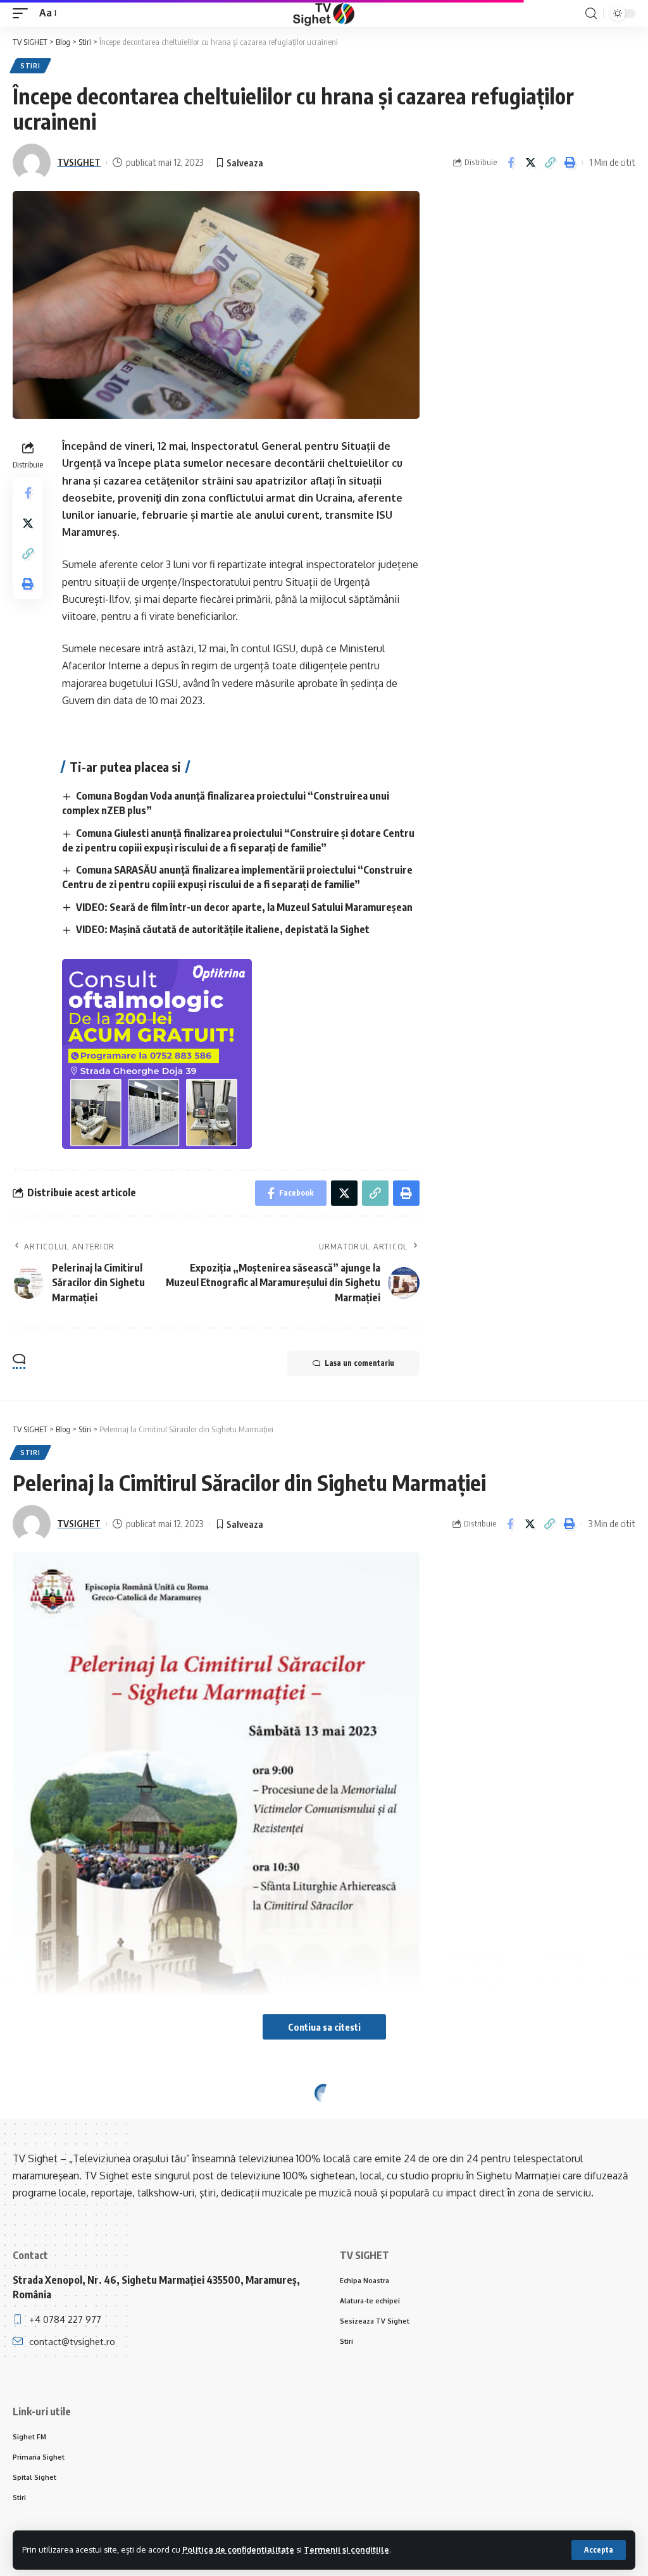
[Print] (570, 163)
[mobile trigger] (23, 13)
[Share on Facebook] (511, 163)
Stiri (30, 66)
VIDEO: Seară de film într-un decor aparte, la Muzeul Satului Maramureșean (244, 907)
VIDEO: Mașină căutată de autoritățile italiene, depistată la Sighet (223, 929)
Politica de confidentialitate (238, 2549)
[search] (591, 14)
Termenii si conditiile (346, 2549)
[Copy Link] (550, 163)
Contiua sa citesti (324, 2027)
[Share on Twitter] (530, 163)
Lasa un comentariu (359, 1363)
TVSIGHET (79, 162)
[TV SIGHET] (324, 13)
